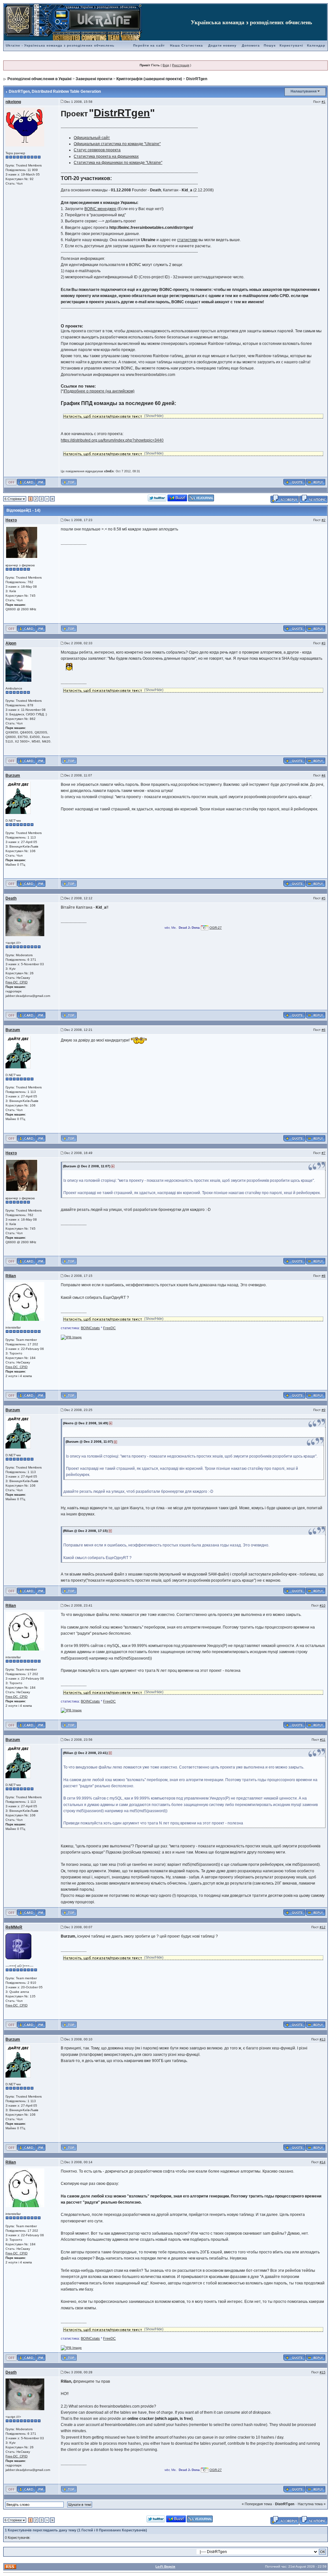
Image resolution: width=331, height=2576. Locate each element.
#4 (324, 775)
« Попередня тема (257, 2504)
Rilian (11, 1276)
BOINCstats (90, 1328)
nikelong (13, 102)
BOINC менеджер (100, 209)
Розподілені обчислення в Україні (39, 79)
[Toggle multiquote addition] (294, 482)
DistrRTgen (197, 79)
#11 (323, 1740)
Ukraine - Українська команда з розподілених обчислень (60, 45)
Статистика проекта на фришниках (106, 156)
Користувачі (291, 45)
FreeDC (109, 1328)
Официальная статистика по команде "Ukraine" (117, 144)
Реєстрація (181, 65)
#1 (324, 102)
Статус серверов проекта (97, 150)
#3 (324, 643)
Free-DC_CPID (16, 982)
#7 (324, 1153)
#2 (324, 520)
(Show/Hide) (154, 416)
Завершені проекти (94, 79)
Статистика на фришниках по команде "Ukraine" (118, 163)
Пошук (270, 45)
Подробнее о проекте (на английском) (99, 391)
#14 (323, 2162)
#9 (324, 1410)
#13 (323, 2039)
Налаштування (304, 91)
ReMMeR (14, 1927)
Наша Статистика (187, 45)
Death (11, 898)
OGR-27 (216, 928)
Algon (11, 643)
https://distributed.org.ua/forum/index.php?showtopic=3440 (112, 440)
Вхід (166, 65)
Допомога (251, 45)
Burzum (13, 775)
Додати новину (222, 45)
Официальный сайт (92, 138)
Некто (11, 520)
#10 (323, 1605)
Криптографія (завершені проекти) (149, 79)
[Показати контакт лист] (26, 482)
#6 (324, 1030)
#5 (324, 898)
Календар (316, 45)
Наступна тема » (312, 2504)
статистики (187, 240)
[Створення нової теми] (313, 498)
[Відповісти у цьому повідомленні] (315, 482)
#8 (324, 1276)
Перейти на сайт (149, 45)
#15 (323, 2372)
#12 (323, 1927)
